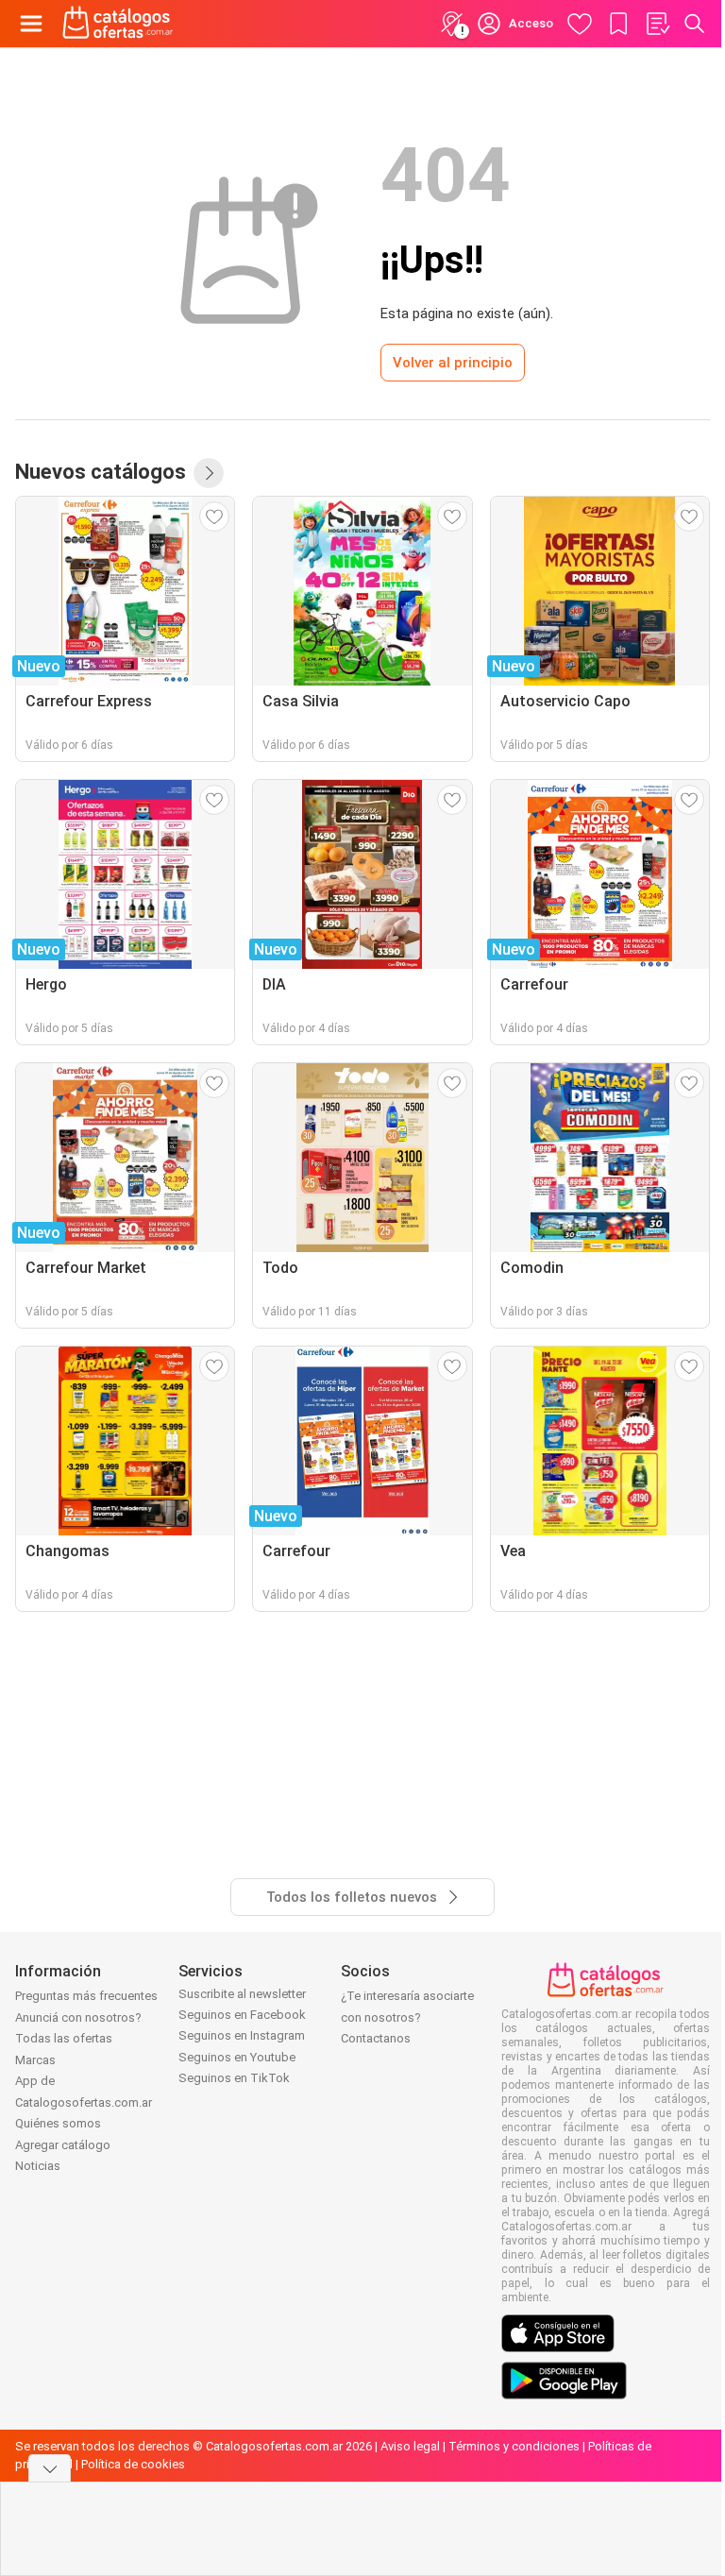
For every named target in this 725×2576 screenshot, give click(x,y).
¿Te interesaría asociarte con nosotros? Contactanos (407, 2017)
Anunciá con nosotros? (78, 2017)
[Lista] (657, 24)
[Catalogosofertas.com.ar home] (118, 24)
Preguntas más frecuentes (86, 1996)
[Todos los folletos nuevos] (209, 473)
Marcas (35, 2060)
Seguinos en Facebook (242, 2015)
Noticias (38, 2166)
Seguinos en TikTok (234, 2078)
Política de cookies (133, 2464)
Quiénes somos (58, 2123)
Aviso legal (410, 2446)
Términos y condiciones (514, 2446)
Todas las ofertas (64, 2038)
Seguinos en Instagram (242, 2035)
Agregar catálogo (63, 2145)
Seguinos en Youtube (237, 2057)
